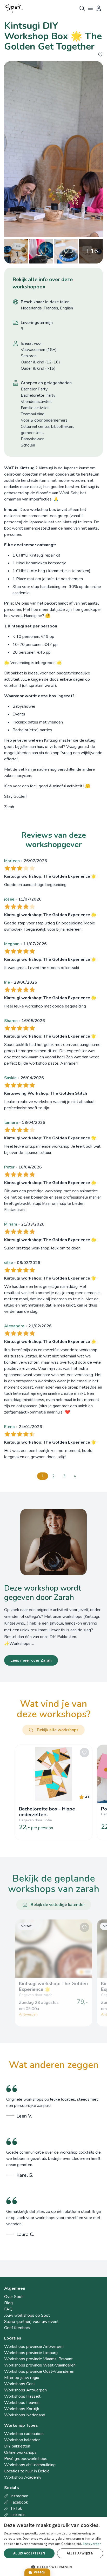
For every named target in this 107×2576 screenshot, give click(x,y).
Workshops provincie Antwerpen (34, 2347)
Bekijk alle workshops (58, 1730)
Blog (8, 2303)
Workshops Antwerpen (25, 2390)
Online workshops (20, 2452)
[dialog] (53, 2547)
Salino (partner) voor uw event (31, 2322)
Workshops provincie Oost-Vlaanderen (39, 2371)
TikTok (16, 2509)
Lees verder (92, 2544)
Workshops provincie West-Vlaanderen (40, 2365)
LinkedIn (18, 2515)
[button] (53, 2567)
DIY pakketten (17, 2446)
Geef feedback (17, 2328)
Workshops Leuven (22, 2403)
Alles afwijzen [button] (80, 2553)
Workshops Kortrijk (22, 2409)
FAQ (8, 2309)
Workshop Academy (23, 2477)
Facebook (19, 2502)
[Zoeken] (82, 8)
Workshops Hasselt (22, 2396)
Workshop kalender (22, 2440)
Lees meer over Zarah (31, 1660)
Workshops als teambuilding (30, 2465)
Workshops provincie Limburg (31, 2353)
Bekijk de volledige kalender (58, 1905)
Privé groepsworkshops (26, 2459)
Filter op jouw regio (22, 2378)
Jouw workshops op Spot (27, 2315)
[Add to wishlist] (100, 55)
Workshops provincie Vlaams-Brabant (38, 2359)
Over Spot (14, 2297)
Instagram (19, 2496)
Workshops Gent (20, 2384)
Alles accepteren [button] (29, 2553)
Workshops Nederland (25, 2415)
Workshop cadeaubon (24, 2434)
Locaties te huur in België (27, 2471)
